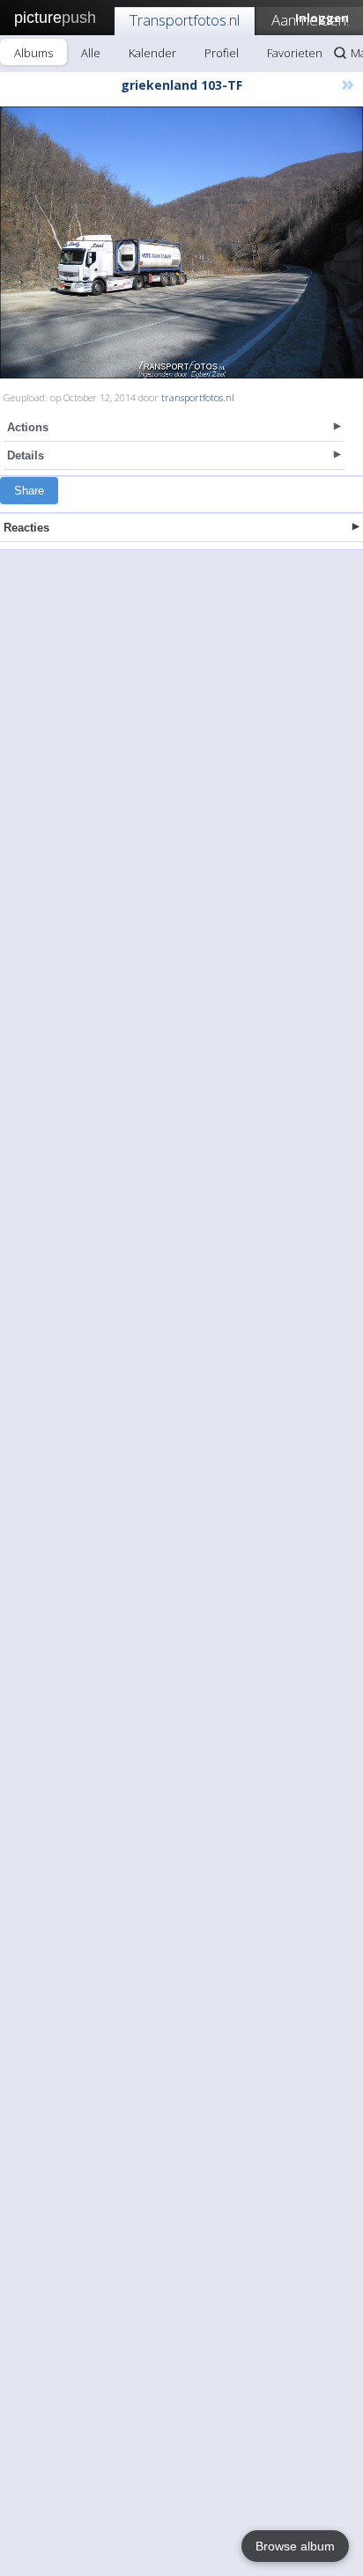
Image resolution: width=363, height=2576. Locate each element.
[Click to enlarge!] (181, 242)
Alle (91, 53)
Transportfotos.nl (185, 20)
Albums (33, 53)
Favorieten (295, 53)
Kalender (152, 53)
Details (26, 455)
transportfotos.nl (198, 397)
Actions (28, 427)
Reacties (26, 528)
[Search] (340, 53)
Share (29, 491)
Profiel (222, 53)
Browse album (295, 2546)
